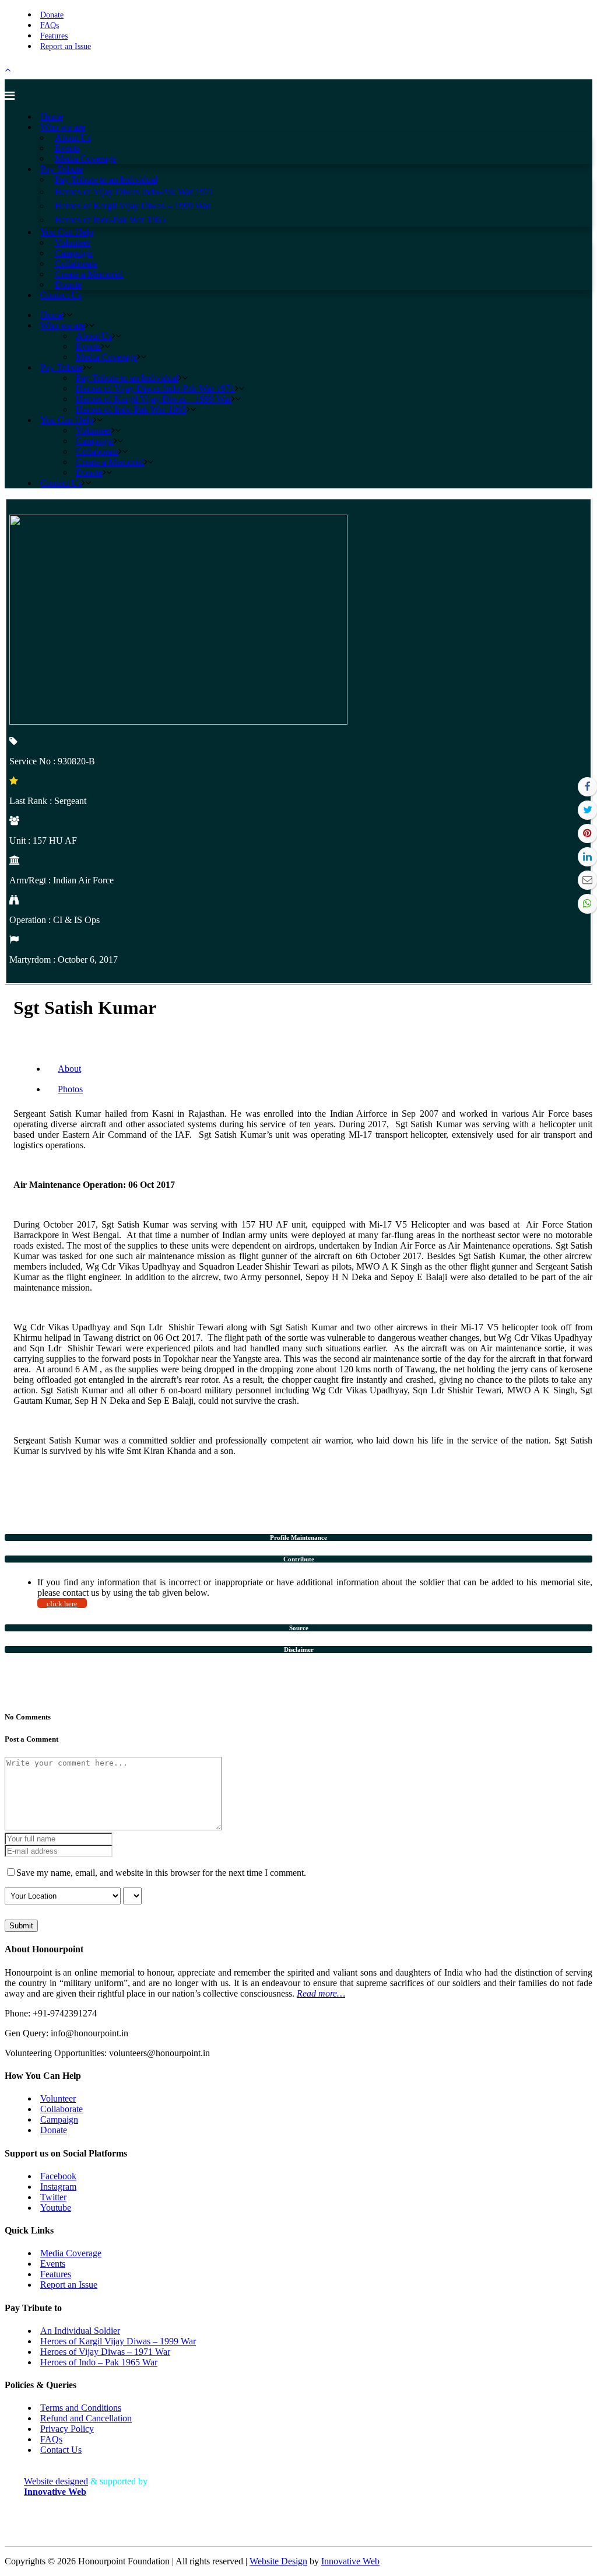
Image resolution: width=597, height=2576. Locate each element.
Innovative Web (350, 2561)
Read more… (321, 1993)
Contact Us (61, 2450)
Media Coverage (71, 2253)
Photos (70, 1089)
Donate (52, 15)
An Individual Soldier (80, 2331)
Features (54, 36)
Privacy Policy (67, 2429)
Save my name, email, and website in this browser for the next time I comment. (161, 1873)
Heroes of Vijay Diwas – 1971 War (105, 2352)
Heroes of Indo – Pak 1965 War (99, 2362)
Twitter (53, 2197)
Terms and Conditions (81, 2408)
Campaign (59, 2119)
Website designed (56, 2481)
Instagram (58, 2187)
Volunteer (58, 2098)
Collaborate (62, 2109)
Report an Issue (66, 46)
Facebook (58, 2176)
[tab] (298, 1537)
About (69, 1069)
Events (53, 2264)
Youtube (56, 2208)
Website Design (278, 2561)
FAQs (50, 25)
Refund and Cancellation (86, 2418)
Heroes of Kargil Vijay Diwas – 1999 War (118, 2341)
